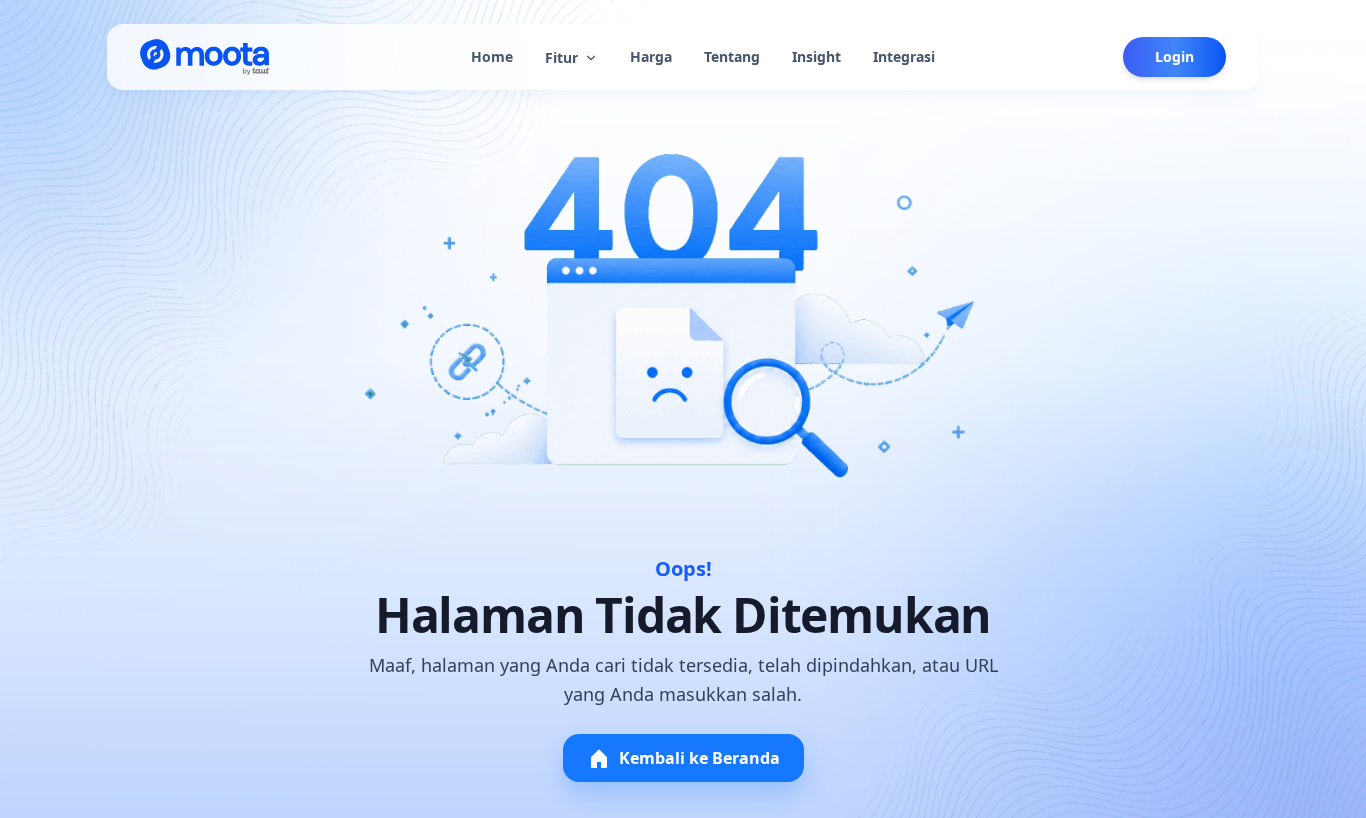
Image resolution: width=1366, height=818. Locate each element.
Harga (651, 56)
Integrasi (904, 56)
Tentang (732, 56)
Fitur (561, 57)
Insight (816, 56)
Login (1174, 56)
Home (492, 56)
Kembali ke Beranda (699, 758)
